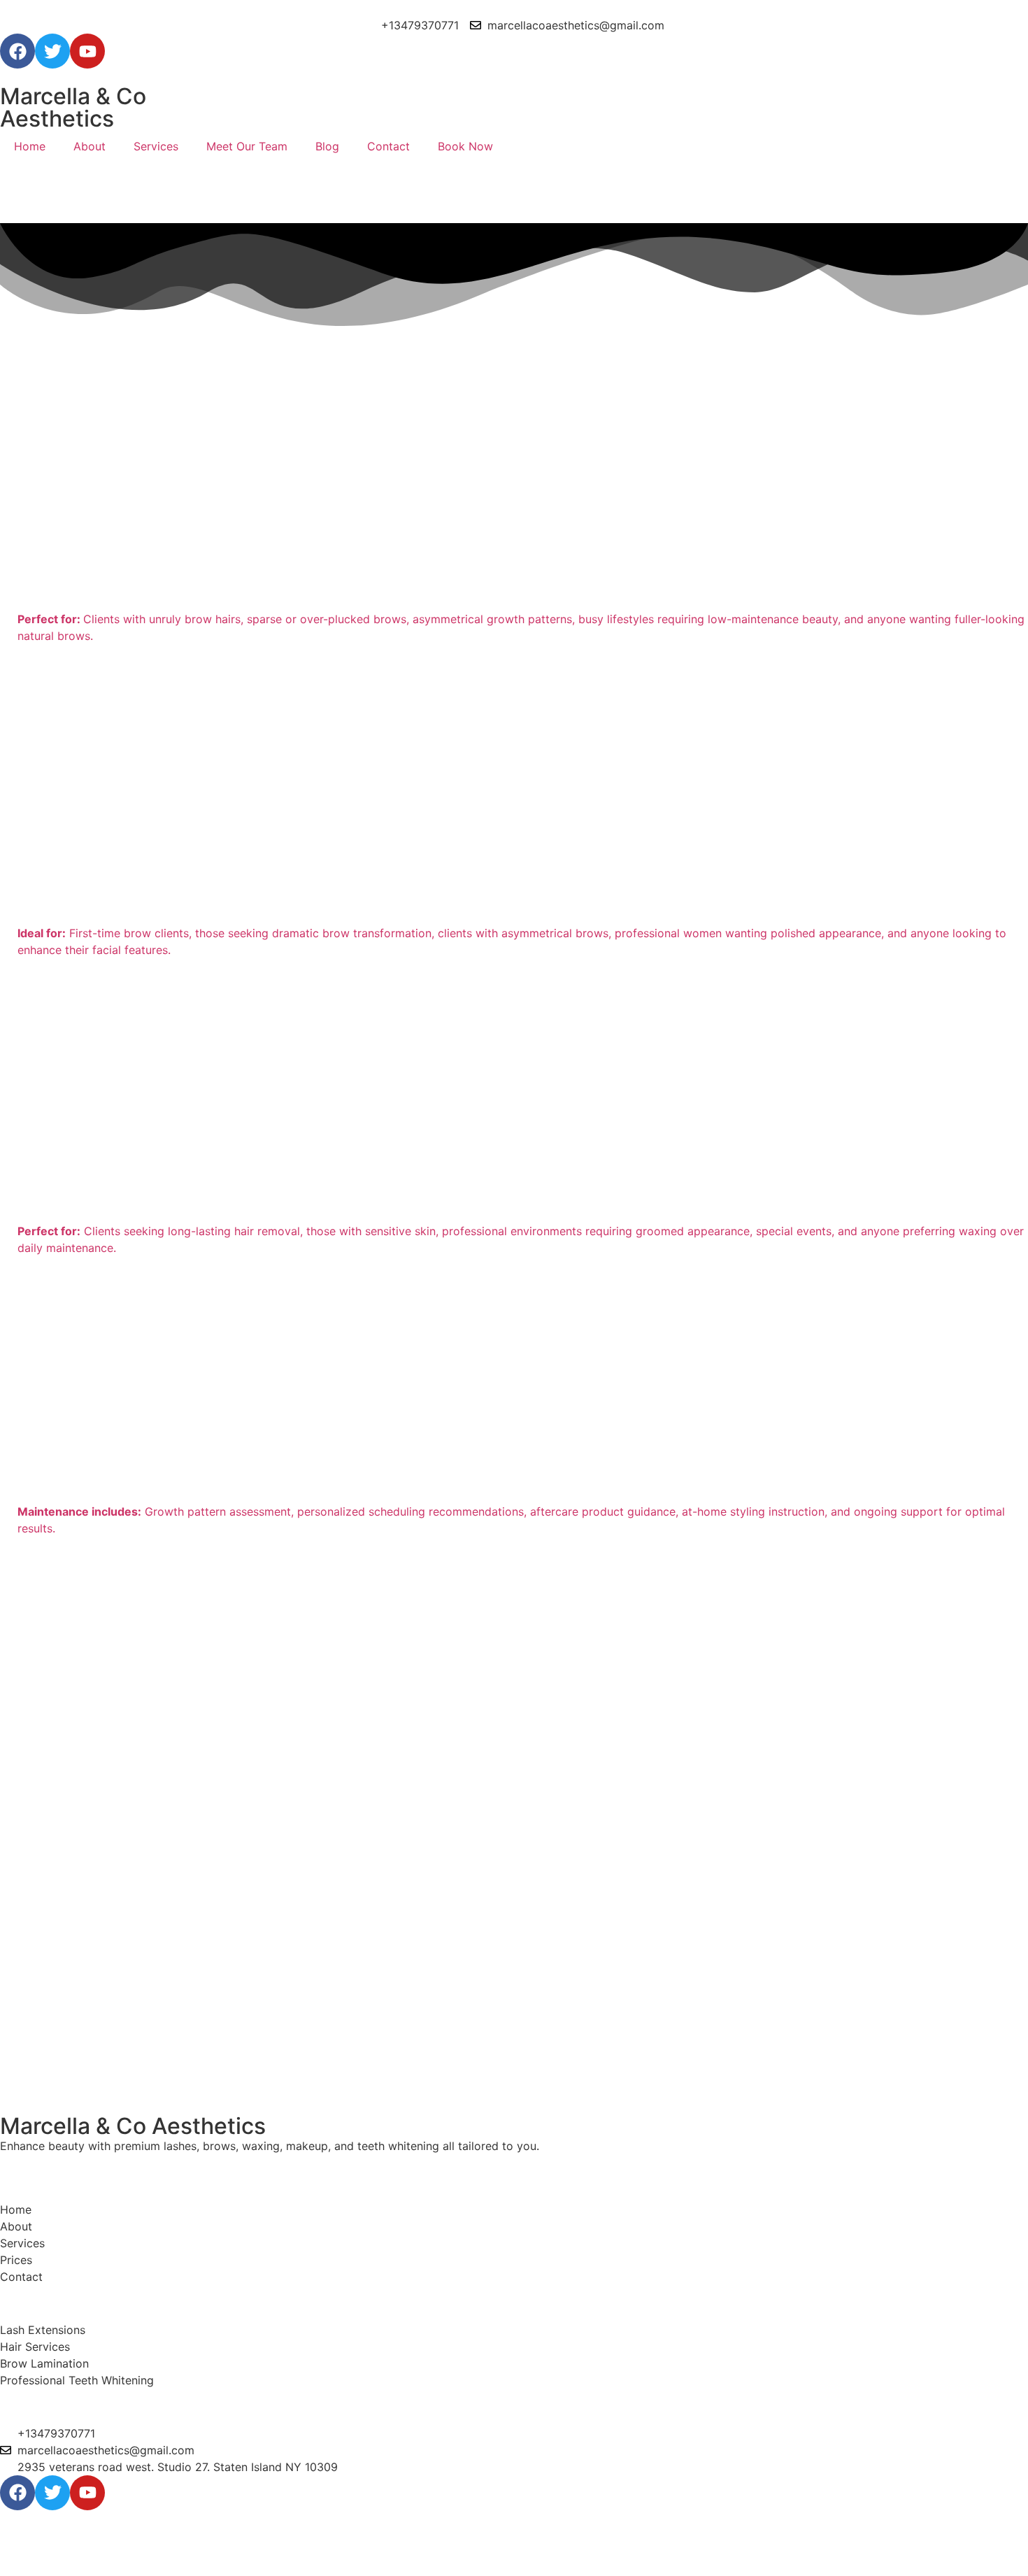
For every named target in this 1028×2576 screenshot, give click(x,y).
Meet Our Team (247, 146)
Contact (388, 146)
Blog (327, 146)
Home (30, 146)
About (90, 146)
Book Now (465, 146)
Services (156, 146)
